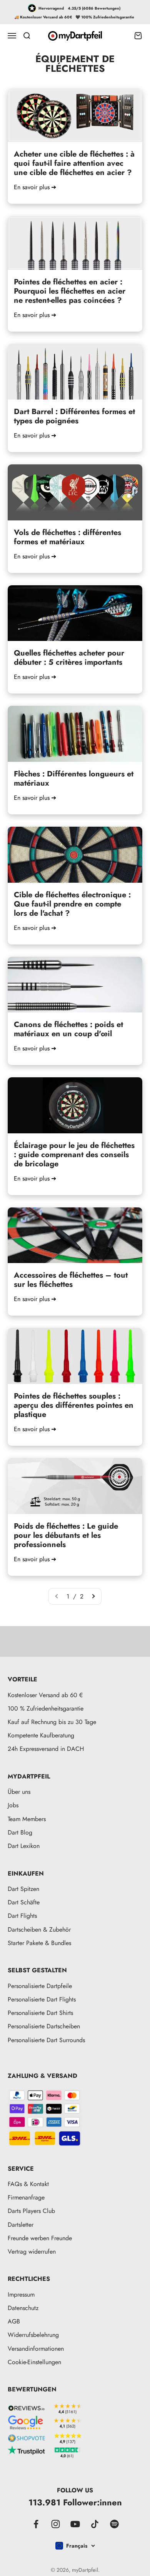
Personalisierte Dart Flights (42, 1999)
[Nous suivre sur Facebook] (36, 2524)
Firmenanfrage (26, 2197)
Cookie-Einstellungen (34, 2362)
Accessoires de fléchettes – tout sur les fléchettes (71, 1280)
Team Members (27, 1819)
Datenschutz (23, 2308)
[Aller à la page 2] (93, 1597)
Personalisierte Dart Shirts (40, 2013)
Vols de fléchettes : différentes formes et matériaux (67, 537)
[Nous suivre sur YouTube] (75, 2524)
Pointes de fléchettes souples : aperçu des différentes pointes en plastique (74, 1405)
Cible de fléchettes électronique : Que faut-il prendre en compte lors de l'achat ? (72, 904)
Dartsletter (21, 2225)
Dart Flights (22, 1916)
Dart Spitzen (23, 1889)
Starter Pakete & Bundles (39, 1943)
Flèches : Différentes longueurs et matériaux (74, 779)
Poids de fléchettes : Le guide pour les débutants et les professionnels (66, 1535)
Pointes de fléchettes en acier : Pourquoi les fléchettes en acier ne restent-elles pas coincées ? (70, 291)
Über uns (19, 1792)
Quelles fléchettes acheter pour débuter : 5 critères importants (69, 658)
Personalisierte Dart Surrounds (46, 2040)
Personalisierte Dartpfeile (40, 1986)
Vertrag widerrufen (32, 2252)
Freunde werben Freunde (40, 2238)
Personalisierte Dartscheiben (44, 2026)
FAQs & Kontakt (28, 2184)
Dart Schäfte (24, 1902)
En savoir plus (35, 187)
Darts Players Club (31, 2211)
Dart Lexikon (24, 1846)
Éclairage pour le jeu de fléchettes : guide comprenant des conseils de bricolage (74, 1155)
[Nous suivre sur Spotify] (114, 2524)
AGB (14, 2321)
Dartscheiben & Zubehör (39, 1930)
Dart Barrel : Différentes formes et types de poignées (74, 416)
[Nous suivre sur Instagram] (56, 2524)
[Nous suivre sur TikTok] (95, 2524)
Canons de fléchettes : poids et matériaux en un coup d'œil (68, 1029)
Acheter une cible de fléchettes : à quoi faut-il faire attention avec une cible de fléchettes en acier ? (74, 163)
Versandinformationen (36, 2349)
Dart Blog (20, 1832)
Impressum (21, 2294)
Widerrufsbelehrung (33, 2335)
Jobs (13, 1805)
